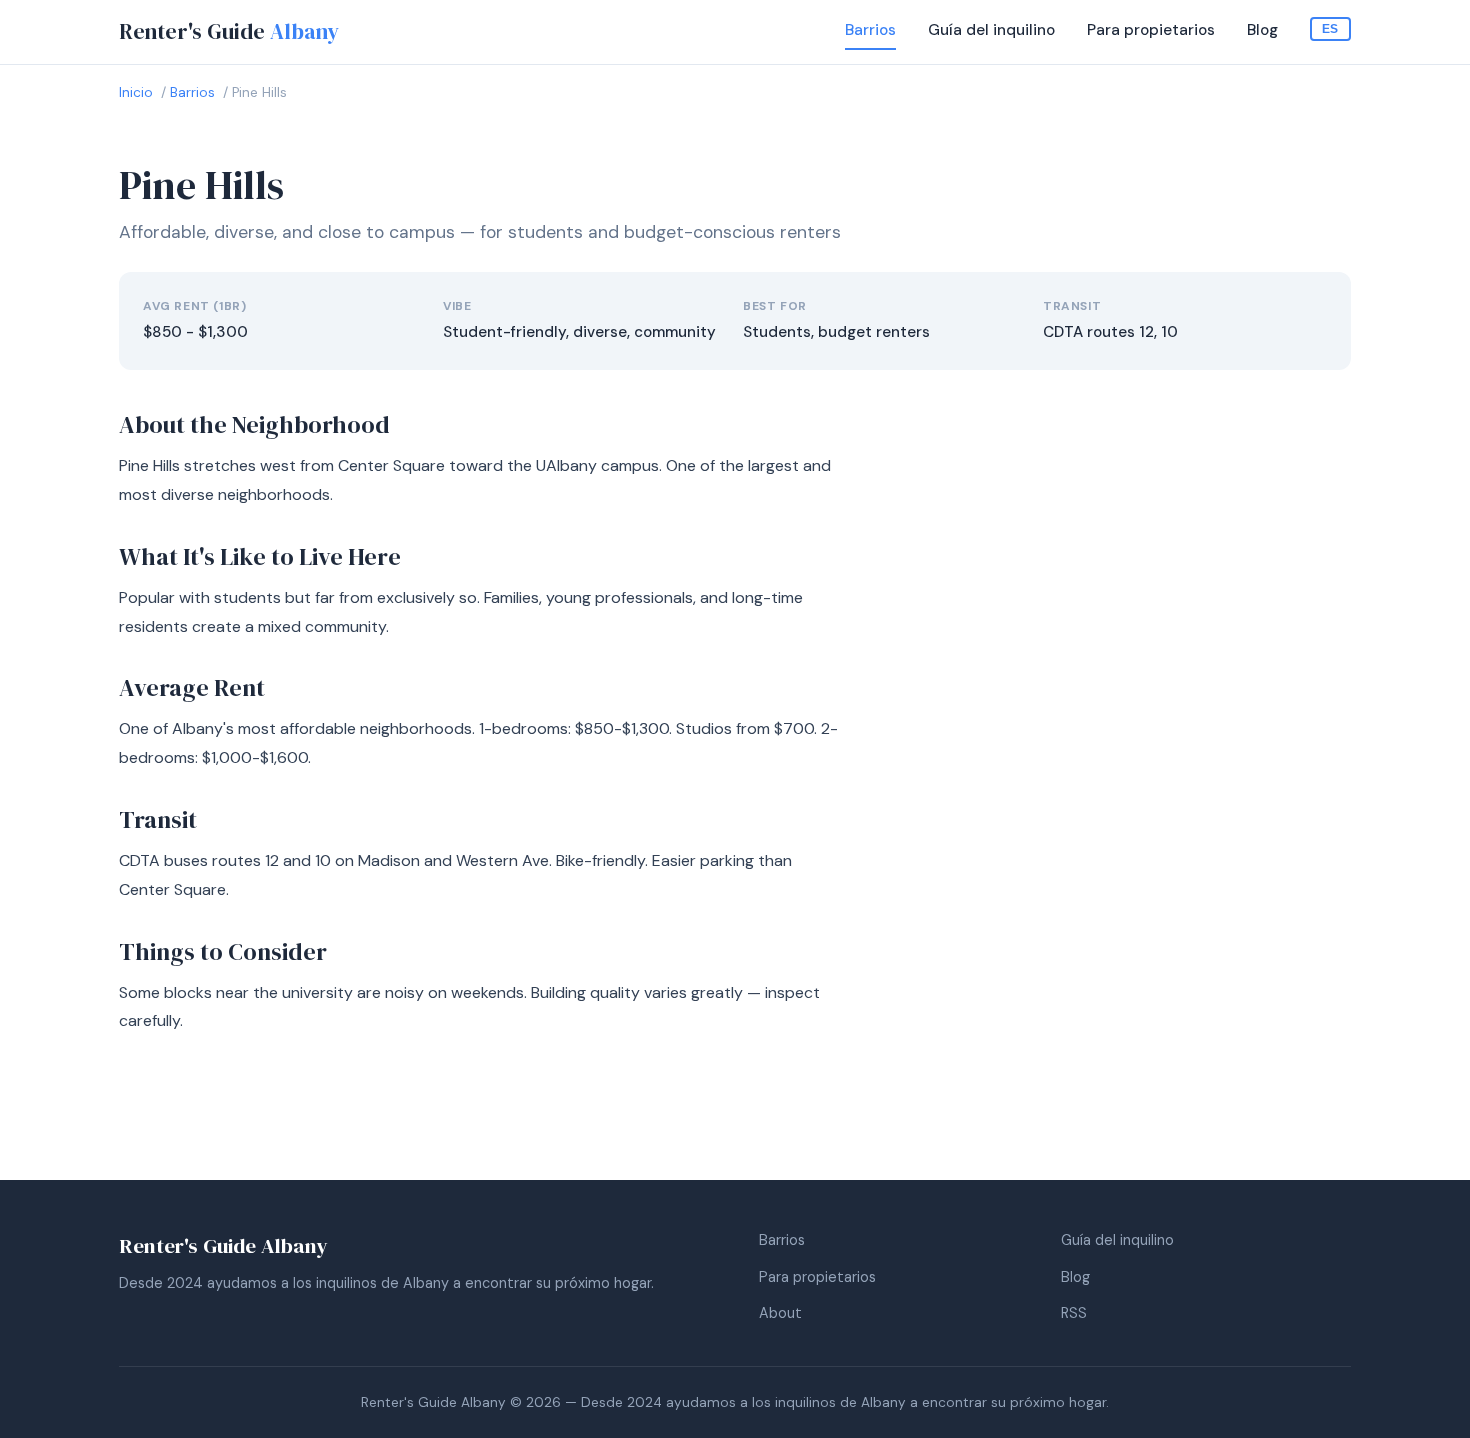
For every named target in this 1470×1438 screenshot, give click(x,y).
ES (1330, 29)
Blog (1262, 30)
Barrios (870, 30)
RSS (1074, 1313)
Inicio (136, 92)
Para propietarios (1151, 30)
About (780, 1313)
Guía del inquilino (991, 30)
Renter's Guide (229, 31)
